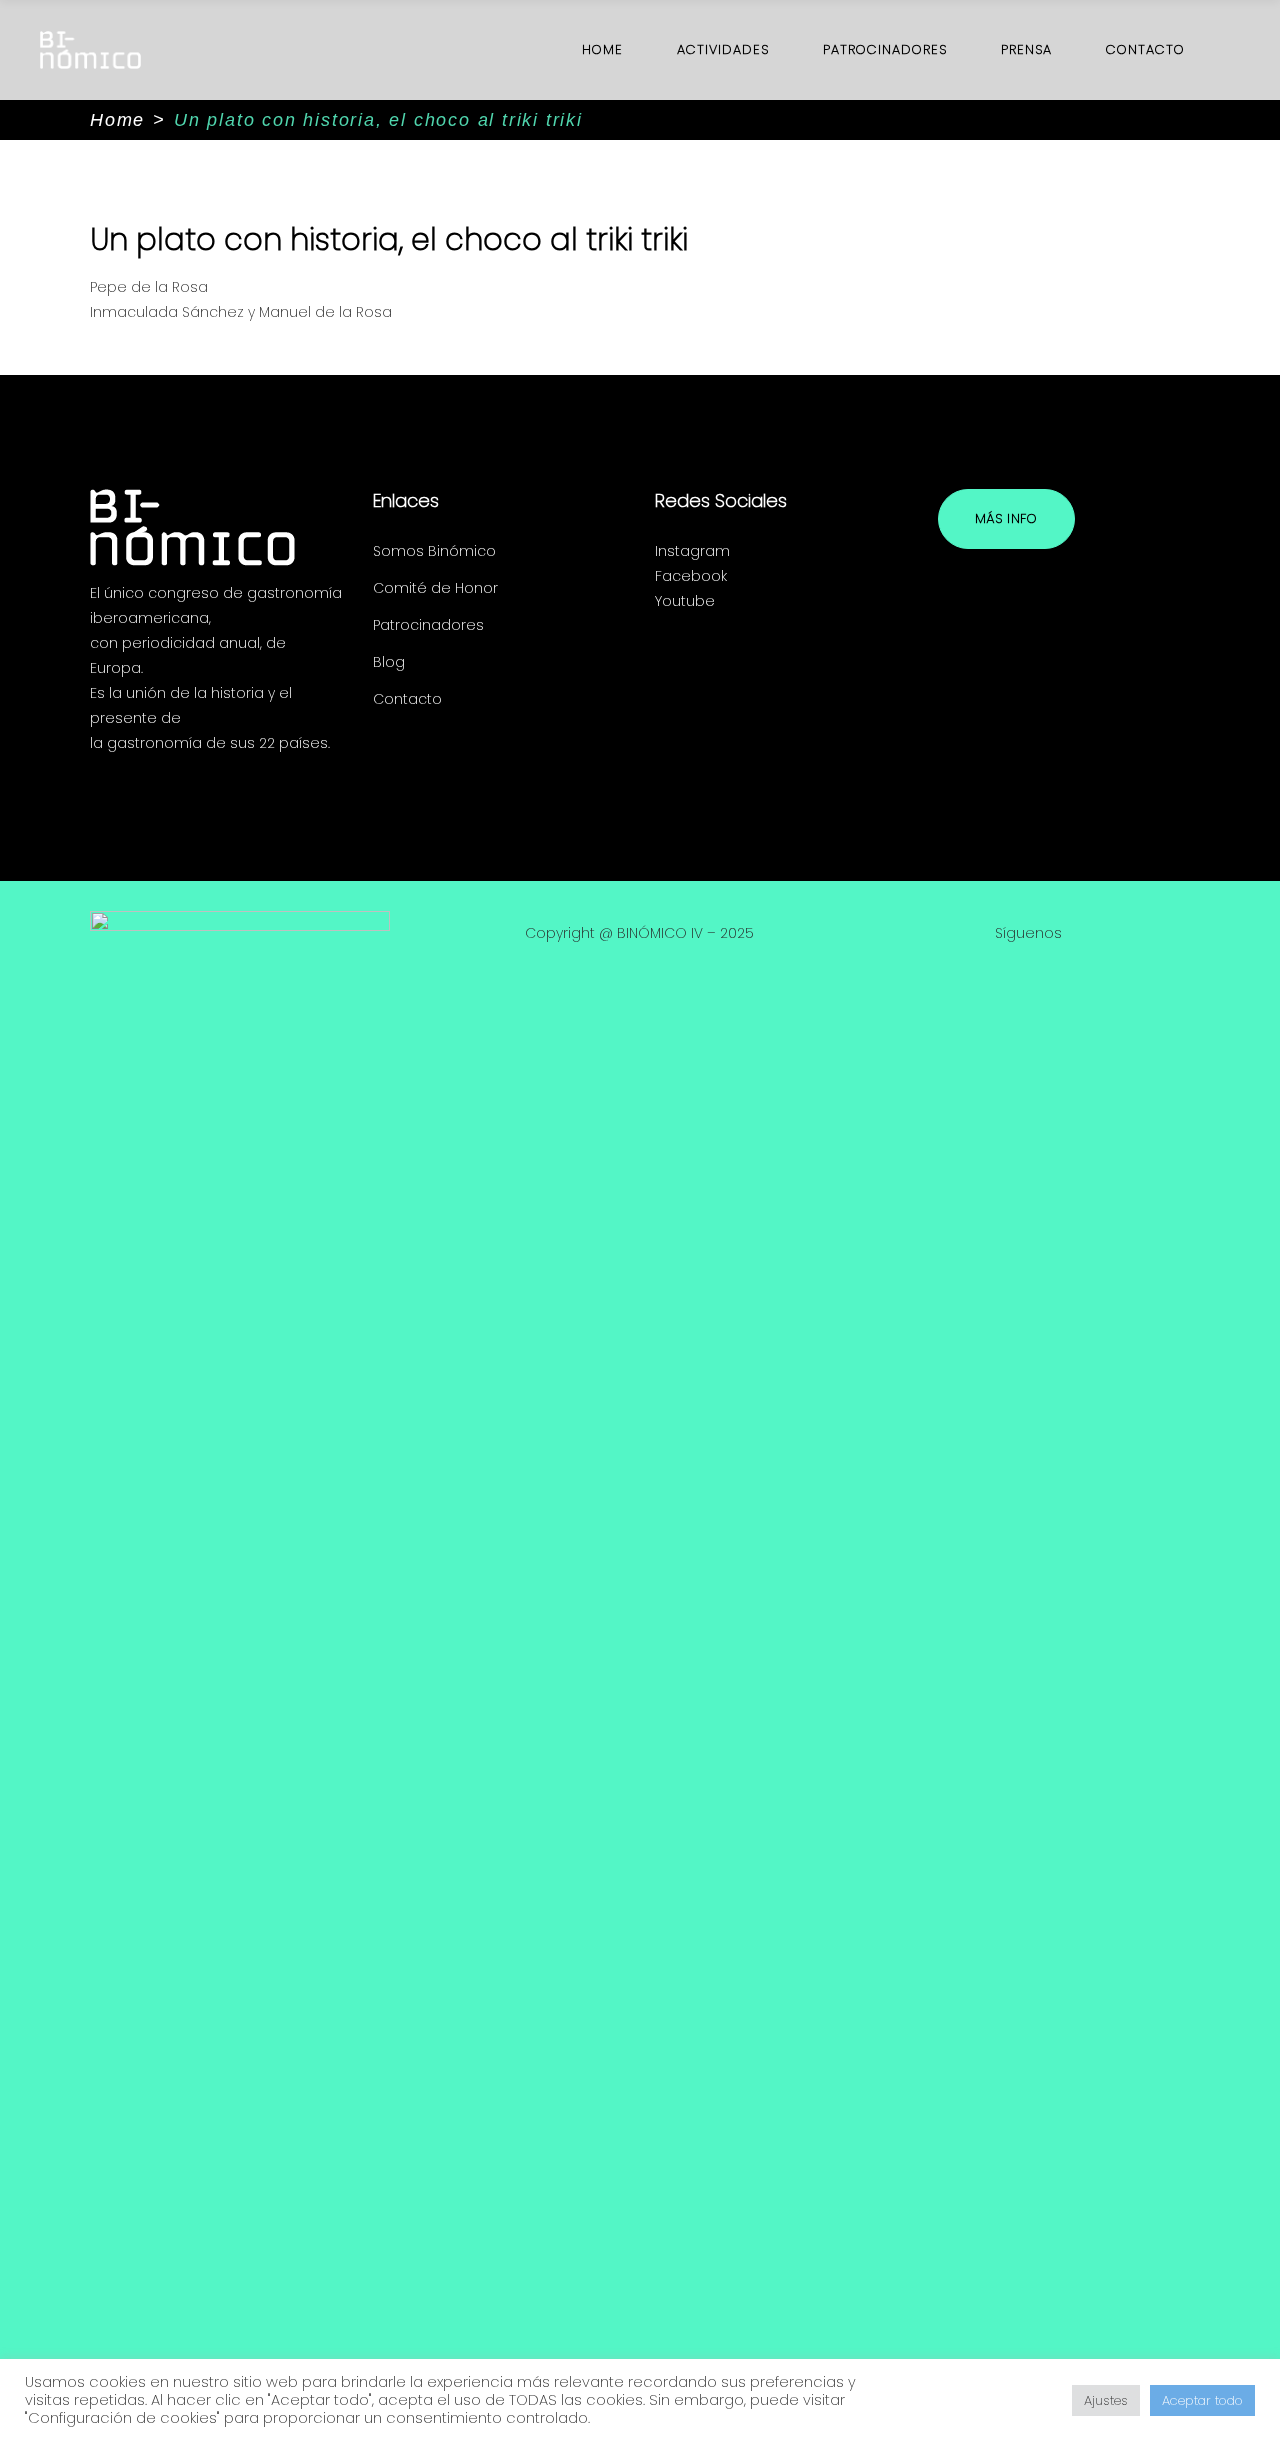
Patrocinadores (428, 625)
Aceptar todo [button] (1202, 2400)
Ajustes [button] (1106, 2400)
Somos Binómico (434, 551)
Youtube (685, 601)
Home (117, 120)
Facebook (691, 576)
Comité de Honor (435, 588)
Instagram (692, 551)
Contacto (407, 699)
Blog (389, 662)
